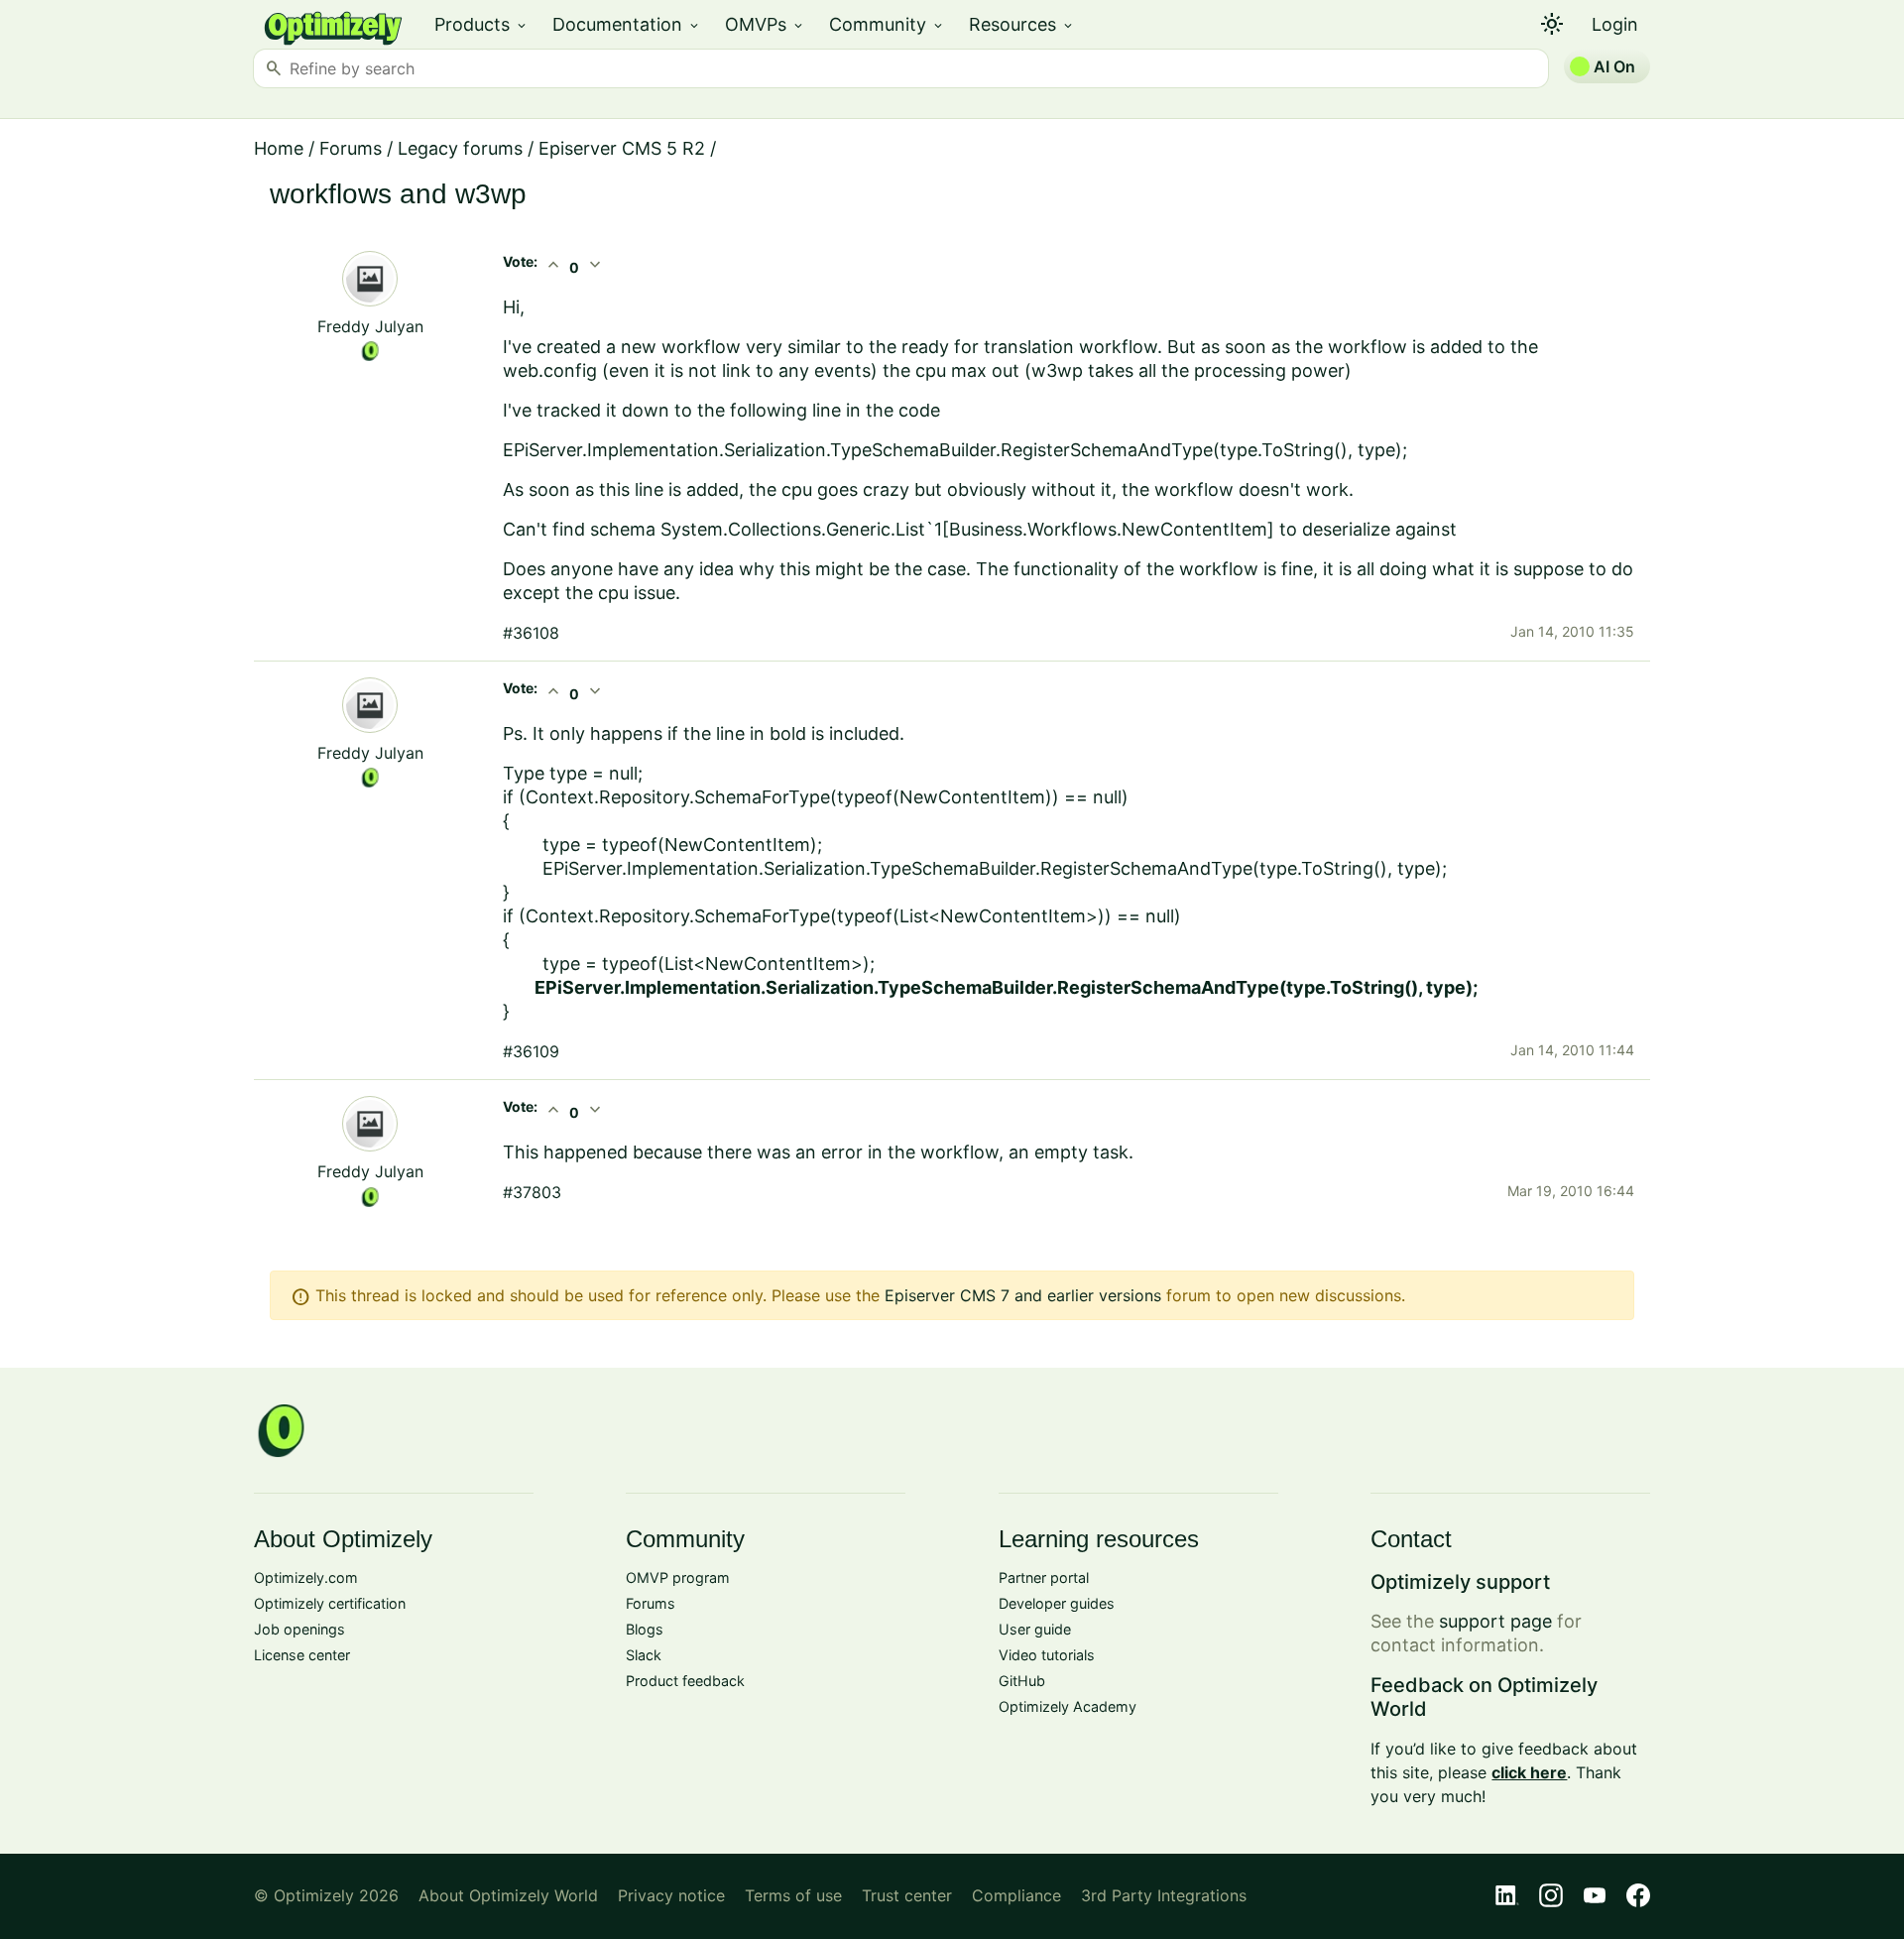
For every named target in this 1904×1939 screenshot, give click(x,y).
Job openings (299, 1629)
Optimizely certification (330, 1603)
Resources (1022, 24)
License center (302, 1655)
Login (1615, 24)
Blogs (645, 1629)
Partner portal (1044, 1577)
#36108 (531, 633)
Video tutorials (1047, 1655)
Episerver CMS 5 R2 (622, 148)
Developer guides (1057, 1603)
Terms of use (793, 1895)
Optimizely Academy (1068, 1706)
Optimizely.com (306, 1577)
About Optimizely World (508, 1895)
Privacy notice (671, 1895)
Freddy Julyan (370, 326)
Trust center (907, 1895)
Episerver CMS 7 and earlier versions (1023, 1295)
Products (481, 24)
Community (887, 24)
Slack (644, 1655)
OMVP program (678, 1577)
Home (279, 148)
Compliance (1016, 1895)
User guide (1035, 1629)
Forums (351, 148)
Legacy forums (460, 148)
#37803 (532, 1192)
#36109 (531, 1051)
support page (1495, 1621)
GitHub (1022, 1681)
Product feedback (685, 1681)
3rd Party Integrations (1164, 1895)
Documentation (627, 24)
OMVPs (765, 24)
